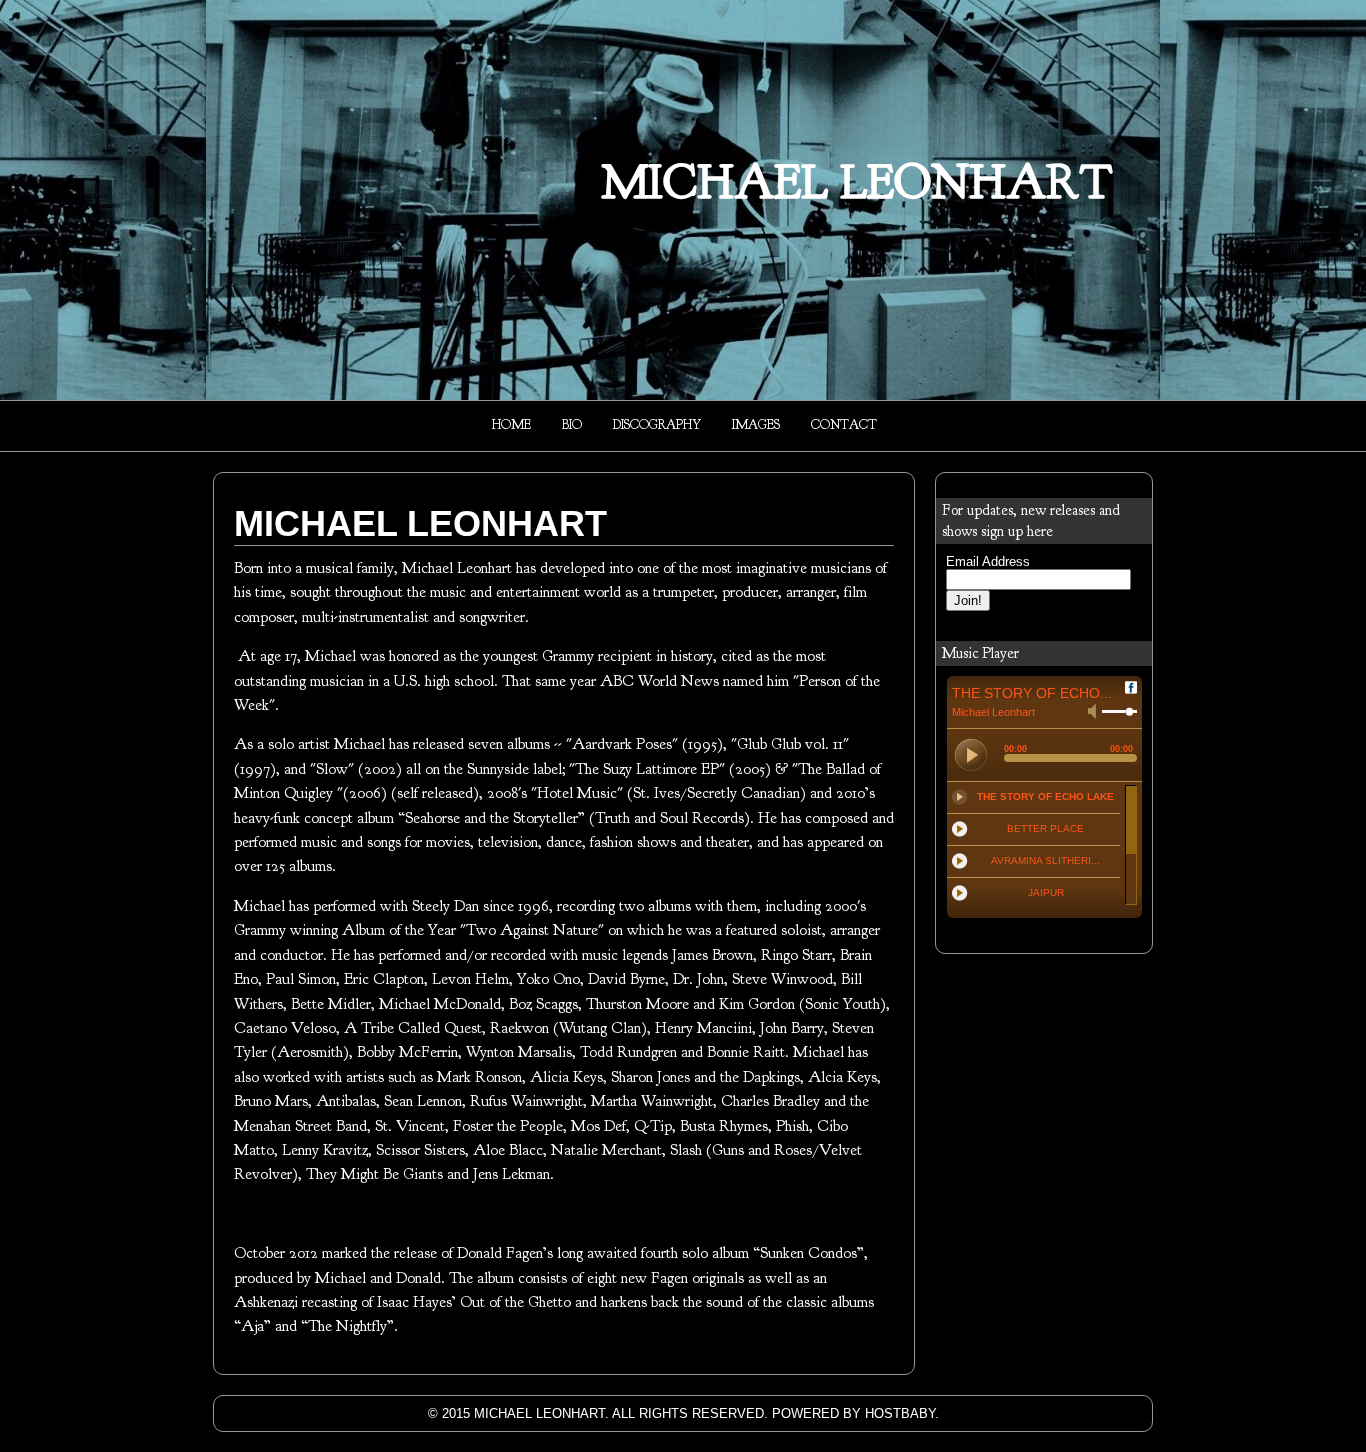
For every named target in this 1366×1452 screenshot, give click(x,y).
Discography (657, 425)
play (971, 755)
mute (1092, 711)
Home (511, 425)
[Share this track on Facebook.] (1131, 690)
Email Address (988, 561)
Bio (572, 425)
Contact (844, 425)
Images (756, 425)
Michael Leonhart (857, 182)
